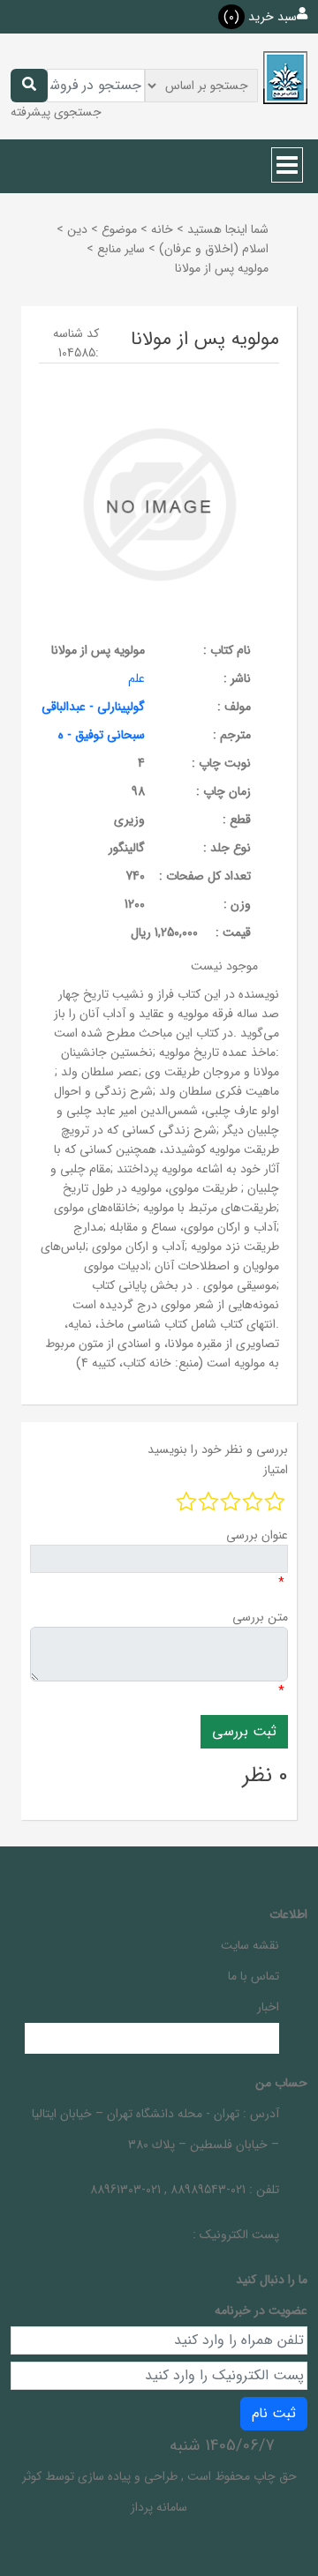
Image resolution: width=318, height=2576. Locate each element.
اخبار (268, 2007)
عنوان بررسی (257, 1535)
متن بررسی (260, 1617)
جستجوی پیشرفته (56, 112)
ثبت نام (274, 2413)
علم (136, 678)
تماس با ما (254, 1976)
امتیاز (276, 1470)
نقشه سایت (250, 1945)
